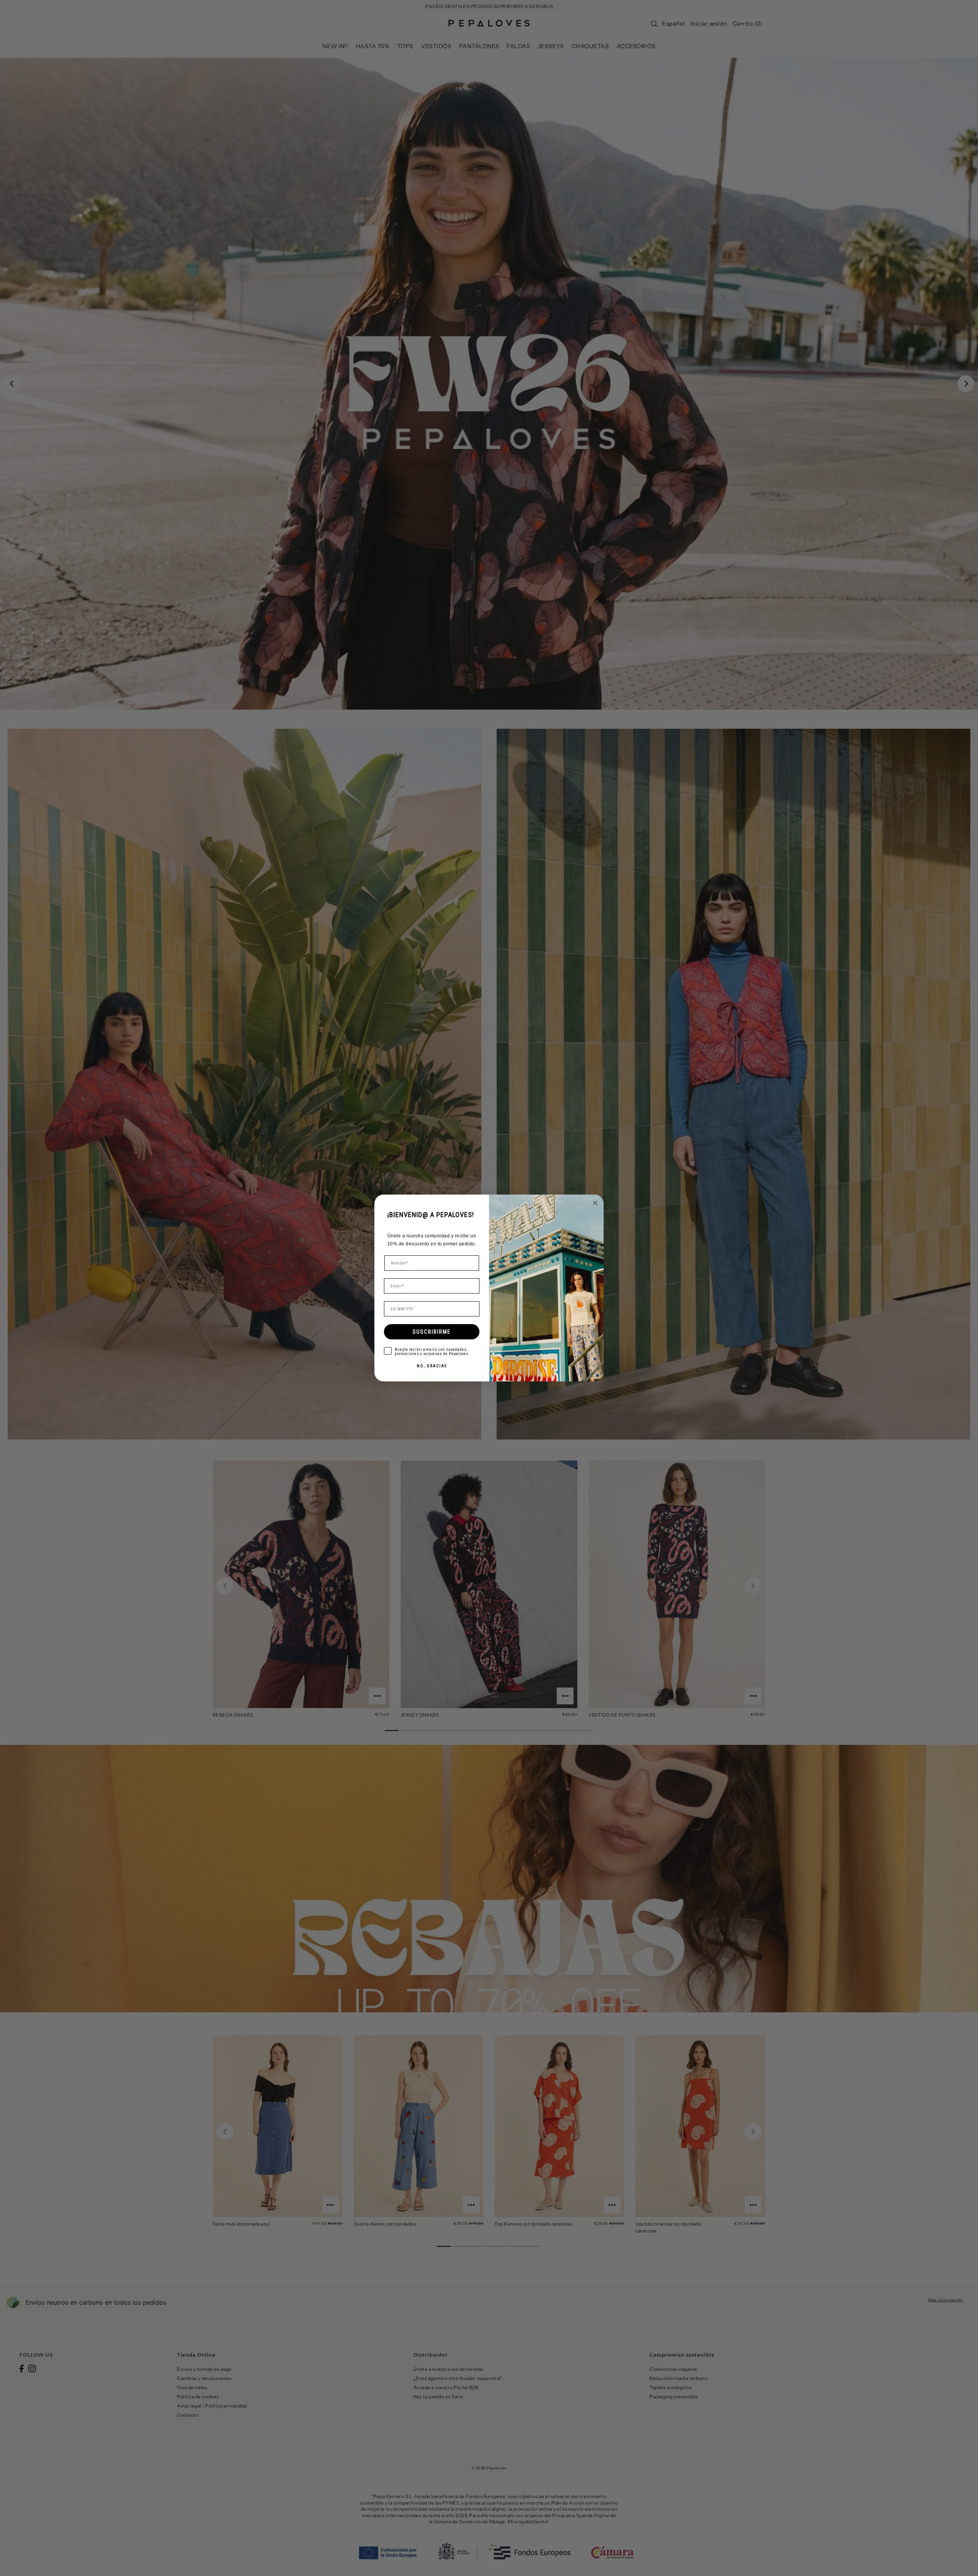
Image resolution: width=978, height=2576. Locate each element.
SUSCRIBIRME (432, 1332)
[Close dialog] (595, 1203)
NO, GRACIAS (432, 1366)
